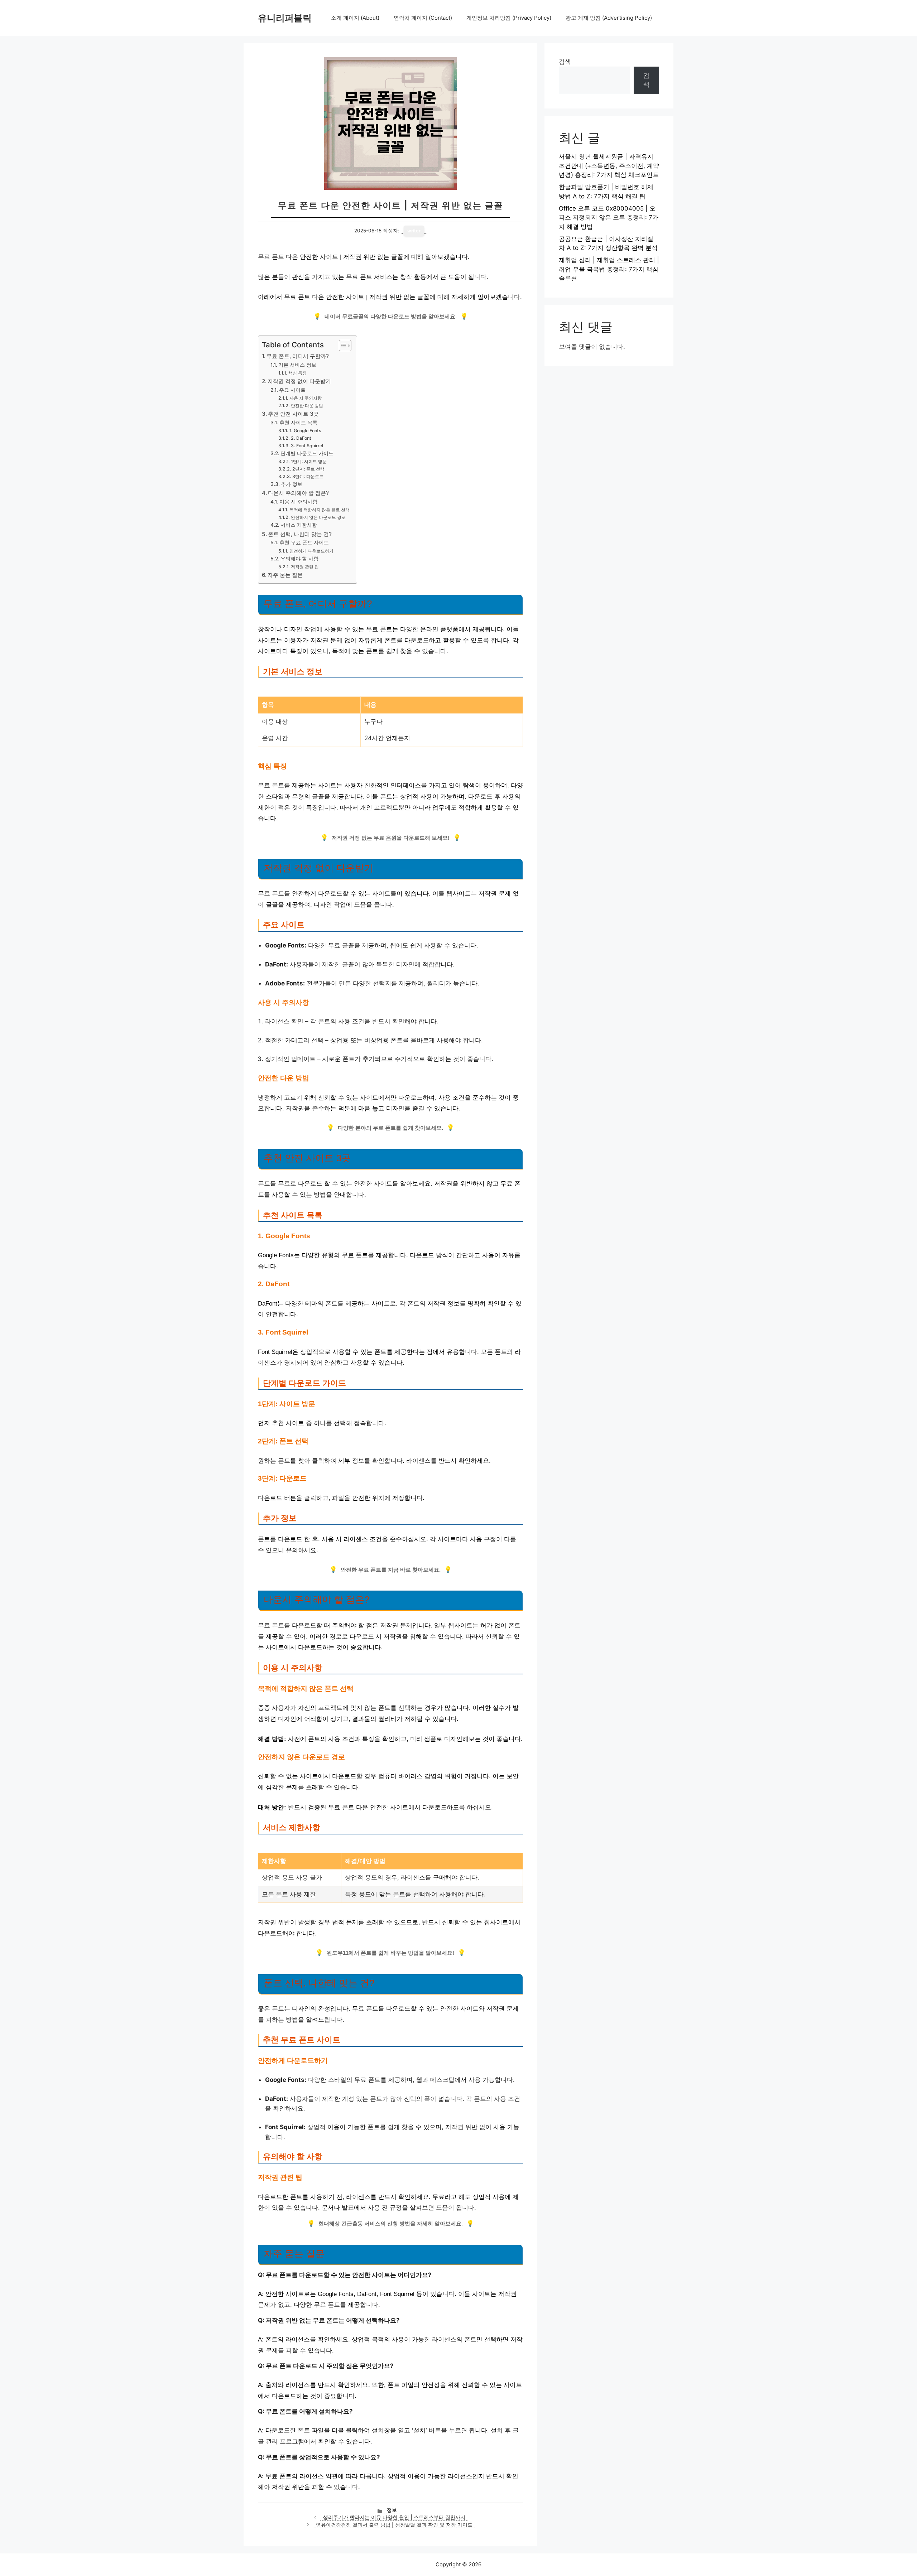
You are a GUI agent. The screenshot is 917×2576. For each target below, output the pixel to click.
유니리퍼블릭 (285, 18)
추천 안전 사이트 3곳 (293, 414)
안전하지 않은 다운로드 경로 (318, 517)
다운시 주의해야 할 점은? (298, 493)
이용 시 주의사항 (298, 502)
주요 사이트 (292, 390)
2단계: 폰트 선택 (308, 469)
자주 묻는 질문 (285, 575)
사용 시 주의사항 (305, 398)
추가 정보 (292, 484)
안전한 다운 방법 (307, 406)
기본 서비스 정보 (297, 365)
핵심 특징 (297, 373)
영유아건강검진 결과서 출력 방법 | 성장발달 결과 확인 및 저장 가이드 (394, 2525)
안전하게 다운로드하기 (311, 551)
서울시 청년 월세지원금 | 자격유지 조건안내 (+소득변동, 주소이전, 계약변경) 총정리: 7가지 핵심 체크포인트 (609, 166)
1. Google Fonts (305, 431)
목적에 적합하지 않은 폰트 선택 (319, 510)
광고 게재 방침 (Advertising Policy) (609, 18)
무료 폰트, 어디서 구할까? (298, 356)
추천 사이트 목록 (298, 423)
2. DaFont (301, 438)
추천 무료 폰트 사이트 (304, 542)
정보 (392, 2510)
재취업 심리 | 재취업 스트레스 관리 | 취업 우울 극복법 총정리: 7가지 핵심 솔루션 (609, 269)
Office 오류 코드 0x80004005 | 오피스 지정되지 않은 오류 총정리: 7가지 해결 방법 (609, 218)
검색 (565, 62)
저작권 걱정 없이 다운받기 (299, 381)
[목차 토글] (342, 346)
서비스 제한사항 (299, 525)
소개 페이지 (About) (355, 18)
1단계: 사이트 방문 (309, 461)
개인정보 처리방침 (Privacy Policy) (509, 18)
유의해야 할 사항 (299, 559)
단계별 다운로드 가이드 (307, 453)
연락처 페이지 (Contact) (423, 18)
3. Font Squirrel (307, 446)
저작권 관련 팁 (305, 567)
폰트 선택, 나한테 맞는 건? (300, 534)
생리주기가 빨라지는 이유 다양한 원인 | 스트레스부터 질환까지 (394, 2517)
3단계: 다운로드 (308, 476)
